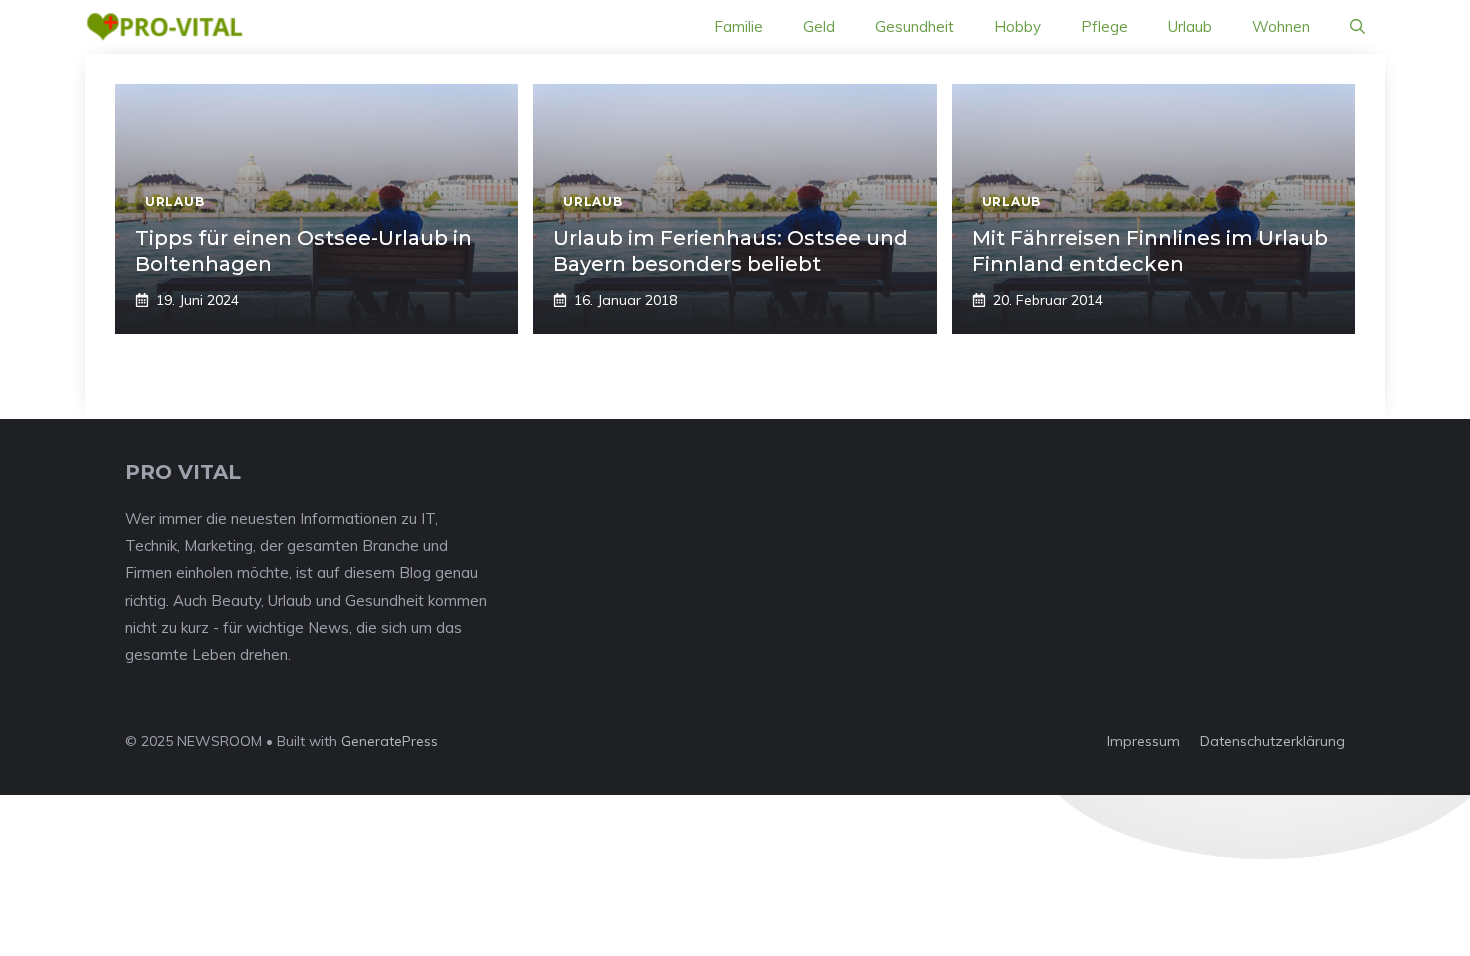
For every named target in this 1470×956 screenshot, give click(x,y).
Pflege (1104, 26)
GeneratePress (389, 741)
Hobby (1017, 26)
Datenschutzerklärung (1272, 741)
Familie (738, 26)
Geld (819, 26)
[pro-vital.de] (164, 27)
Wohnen (1281, 26)
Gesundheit (914, 26)
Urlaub (1190, 26)
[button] (1357, 27)
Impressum (1143, 741)
